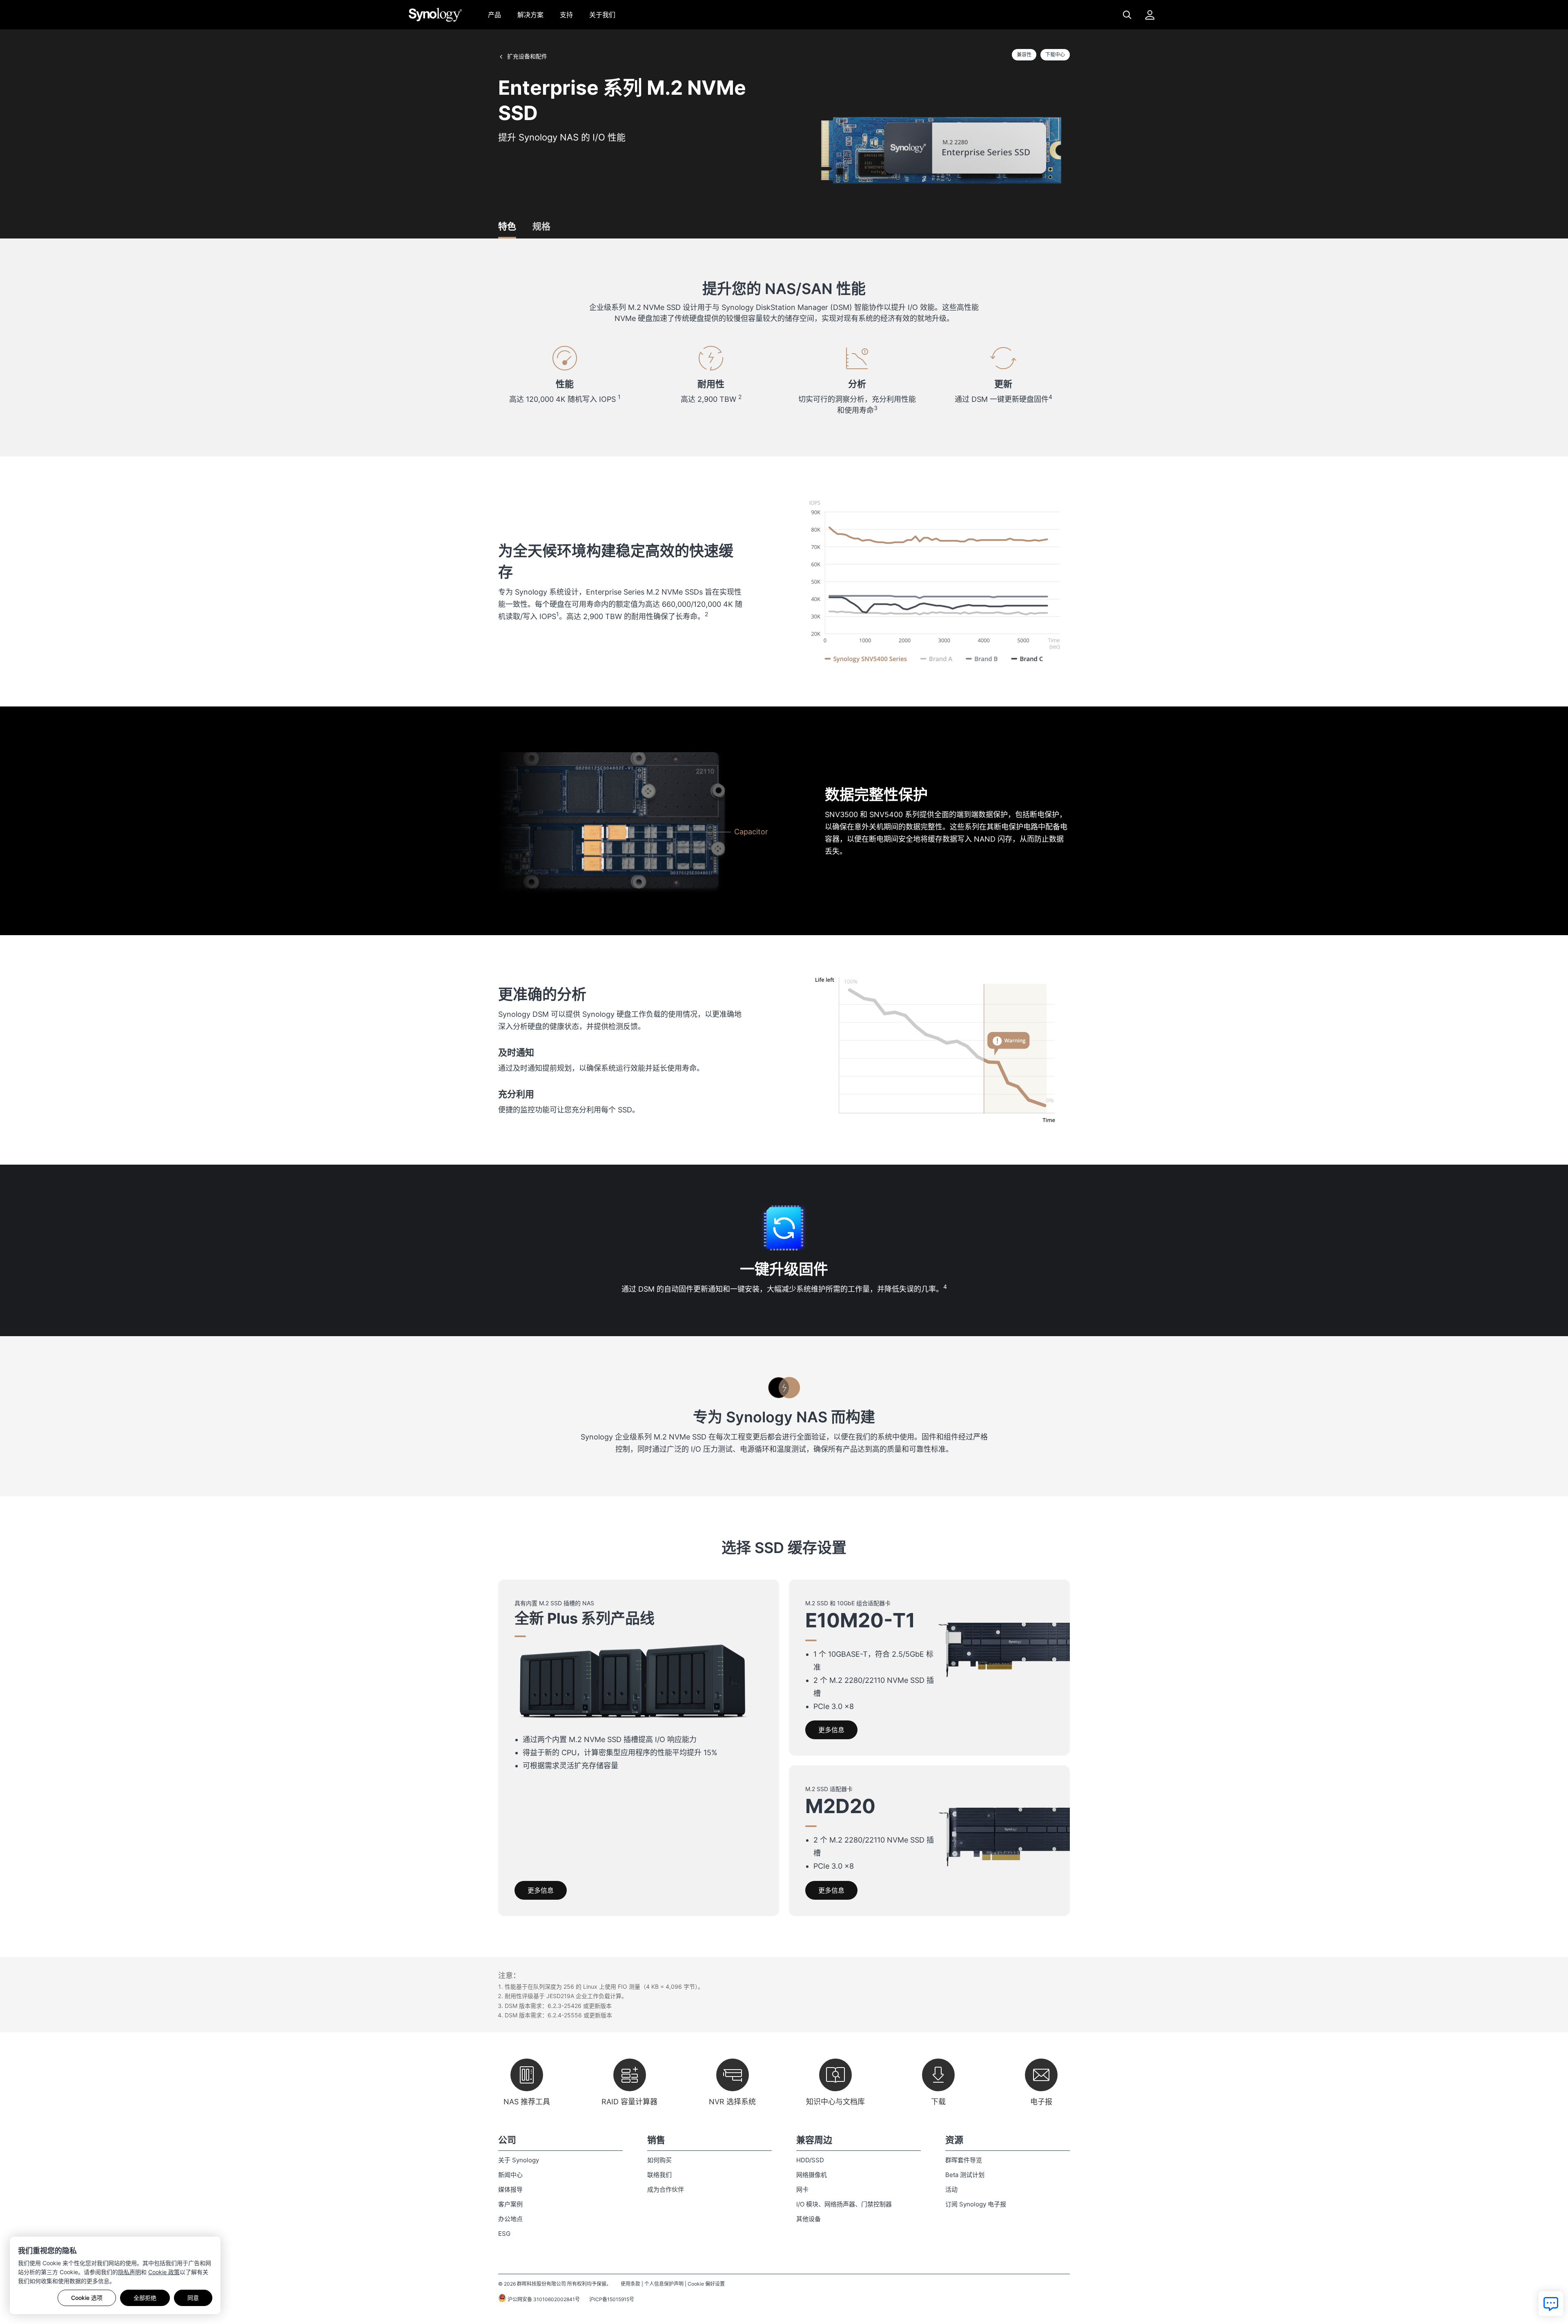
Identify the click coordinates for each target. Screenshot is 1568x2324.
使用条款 (630, 2284)
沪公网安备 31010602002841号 (543, 2299)
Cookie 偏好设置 (706, 2284)
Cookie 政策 (164, 2272)
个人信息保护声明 (664, 2284)
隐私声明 (129, 2272)
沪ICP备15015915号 (612, 2299)
